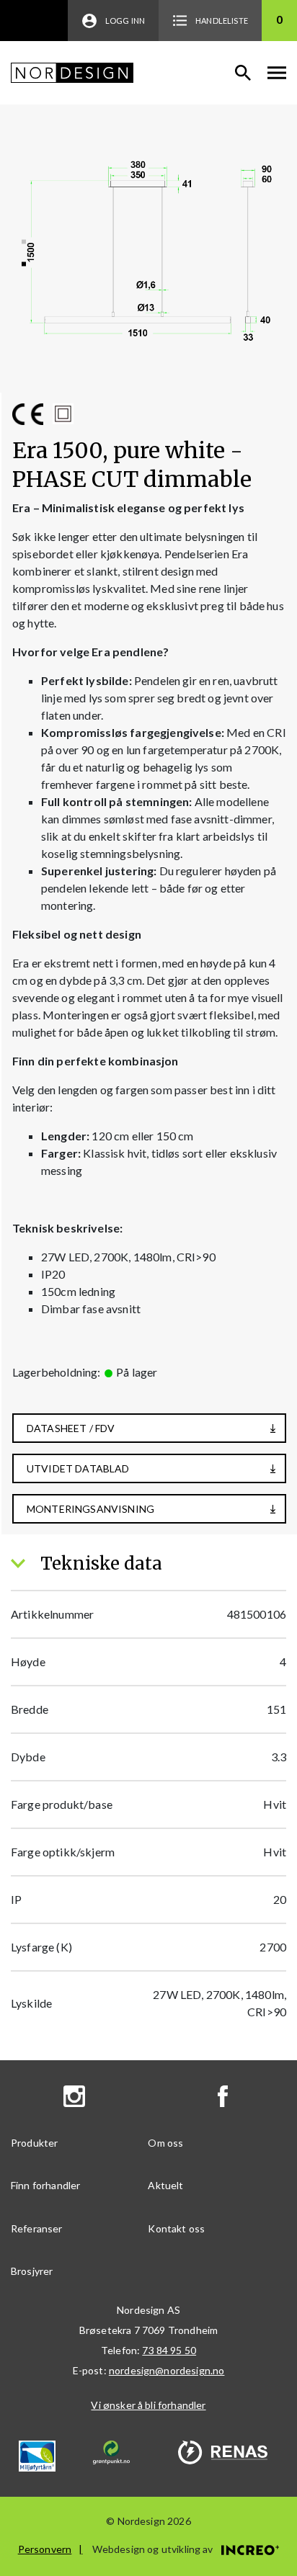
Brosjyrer (32, 2271)
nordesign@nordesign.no (167, 2370)
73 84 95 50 (169, 2350)
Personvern (45, 2549)
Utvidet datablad (78, 1468)
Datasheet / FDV (71, 1428)
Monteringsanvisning (90, 1509)
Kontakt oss (176, 2228)
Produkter (34, 2143)
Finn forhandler (45, 2185)
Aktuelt (165, 2185)
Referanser (37, 2228)
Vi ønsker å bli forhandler (148, 2405)
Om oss (165, 2143)
